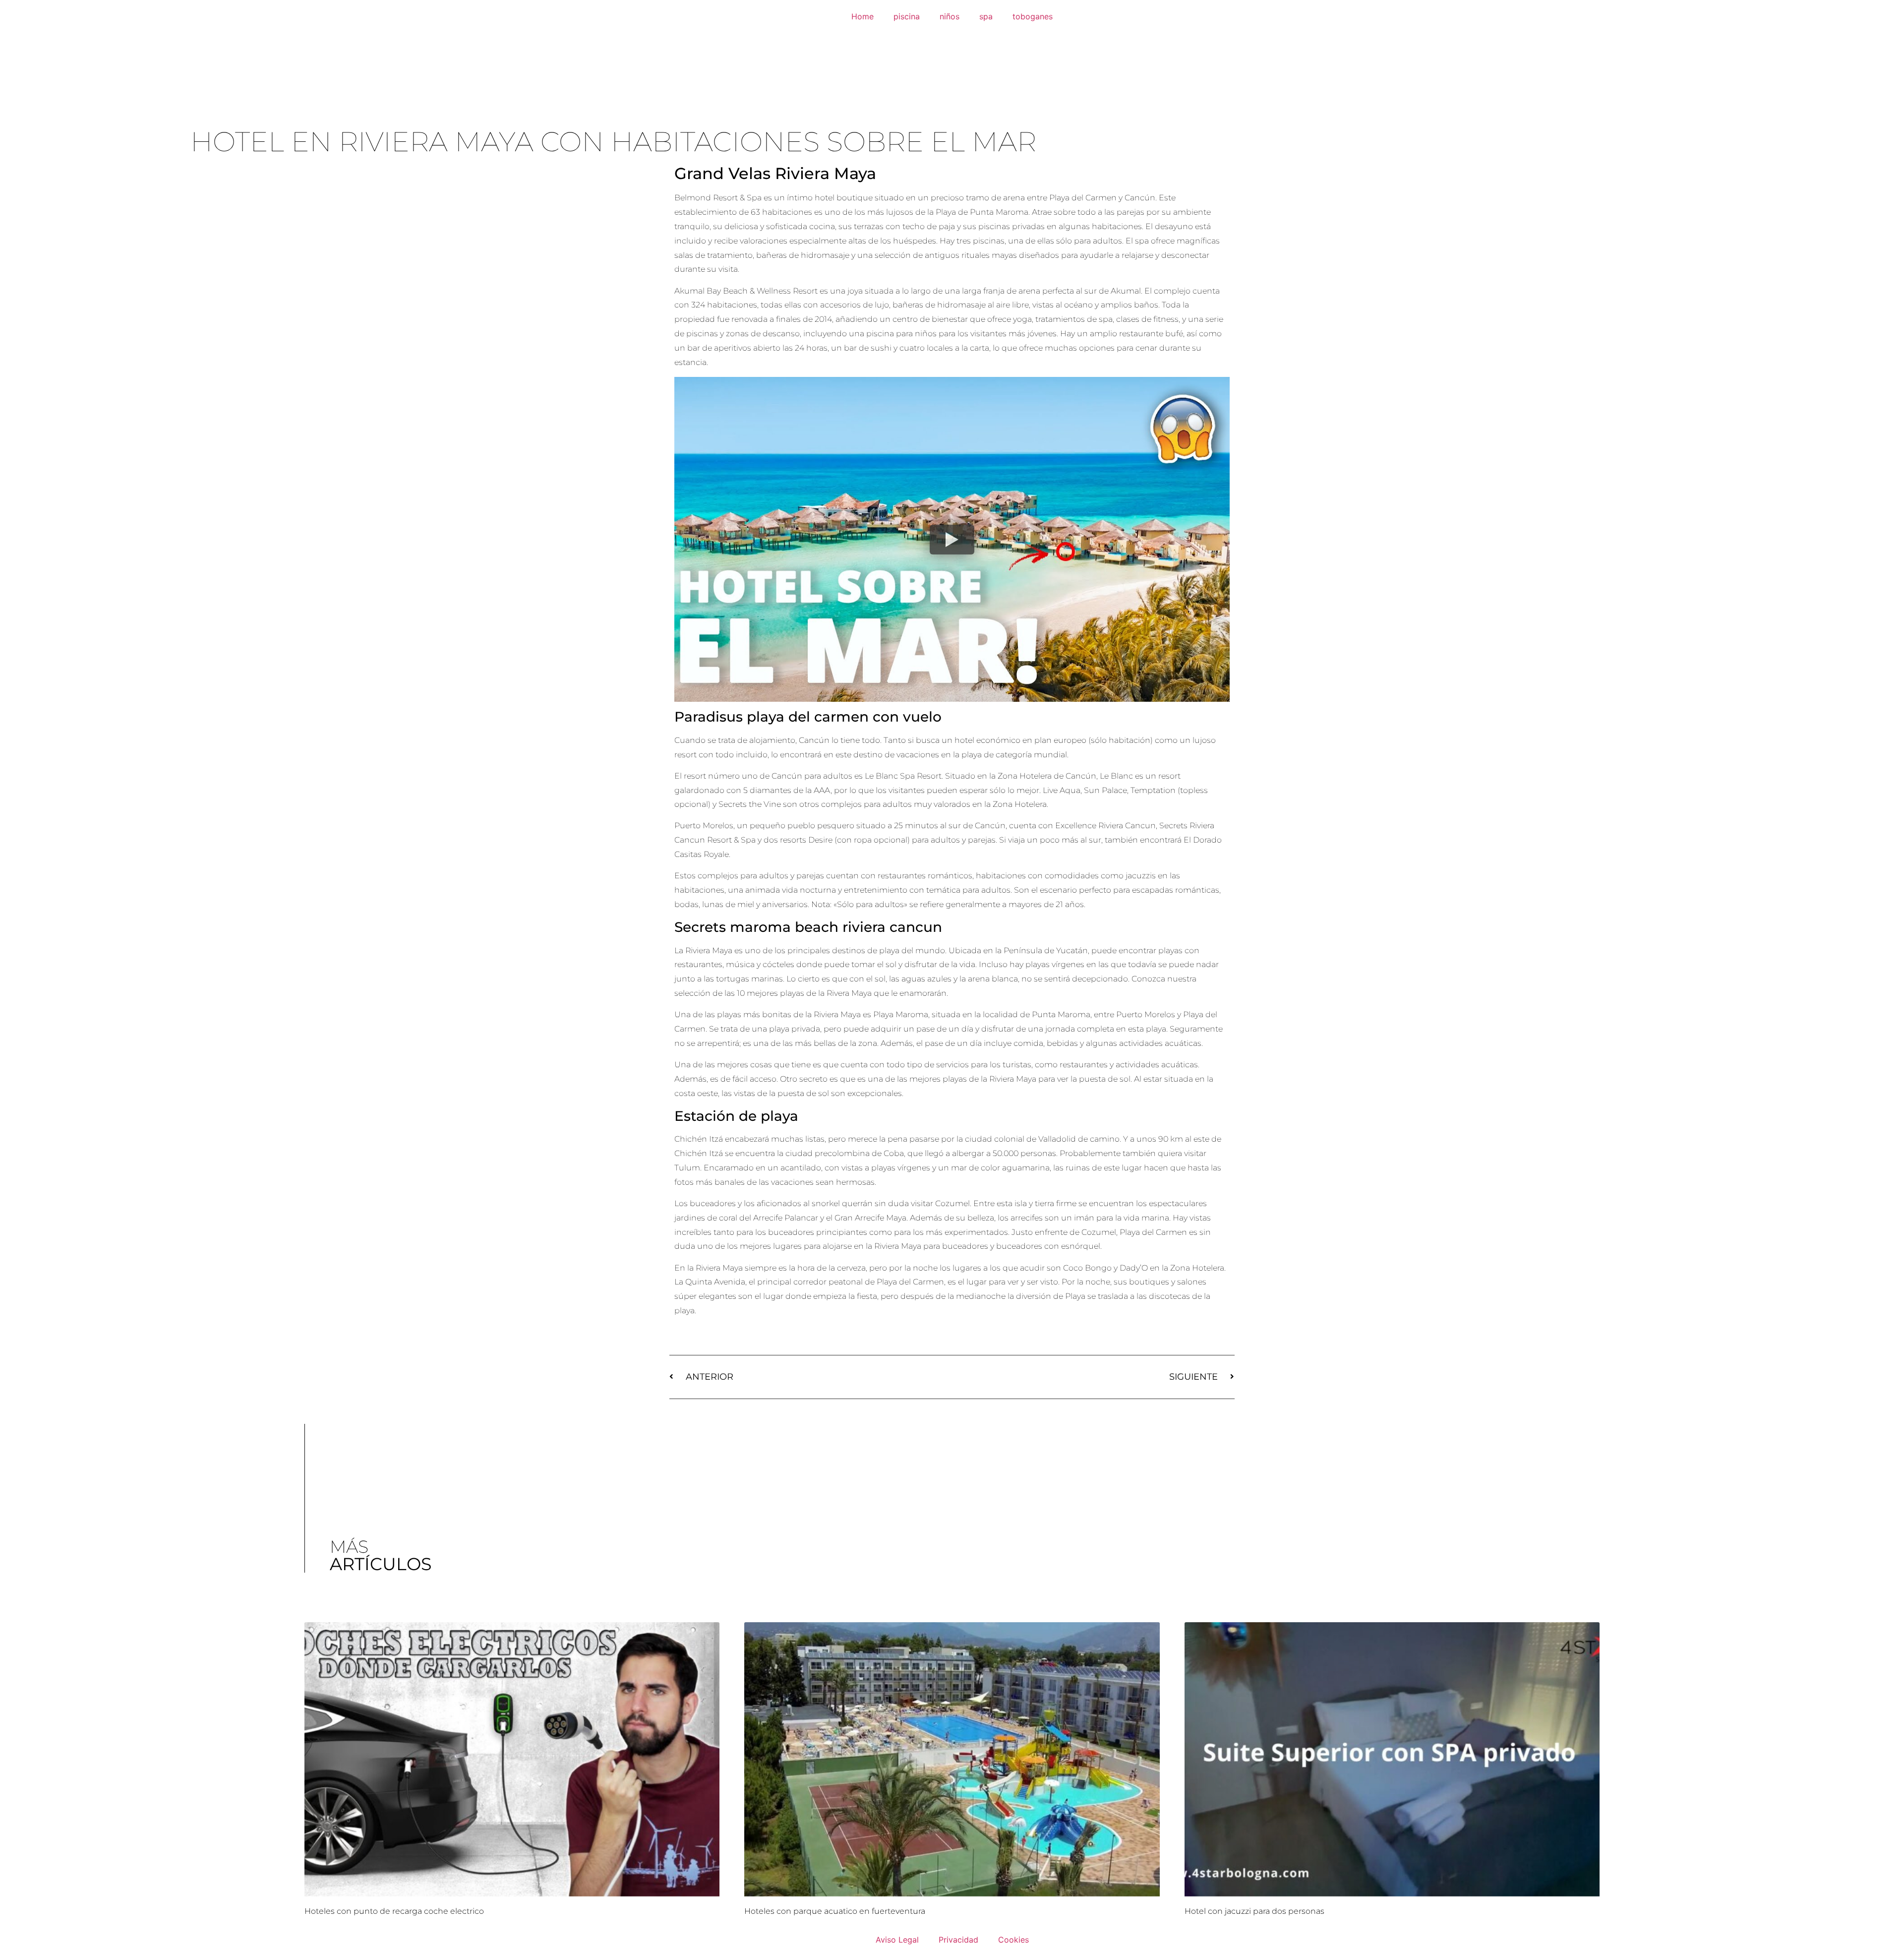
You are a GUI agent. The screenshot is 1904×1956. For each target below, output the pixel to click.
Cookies (1013, 1940)
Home (863, 16)
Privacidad (958, 1940)
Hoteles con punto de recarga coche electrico (394, 1911)
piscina (907, 16)
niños (950, 16)
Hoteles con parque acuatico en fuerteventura (835, 1911)
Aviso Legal (897, 1940)
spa (986, 16)
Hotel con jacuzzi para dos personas (1254, 1911)
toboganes (1033, 16)
